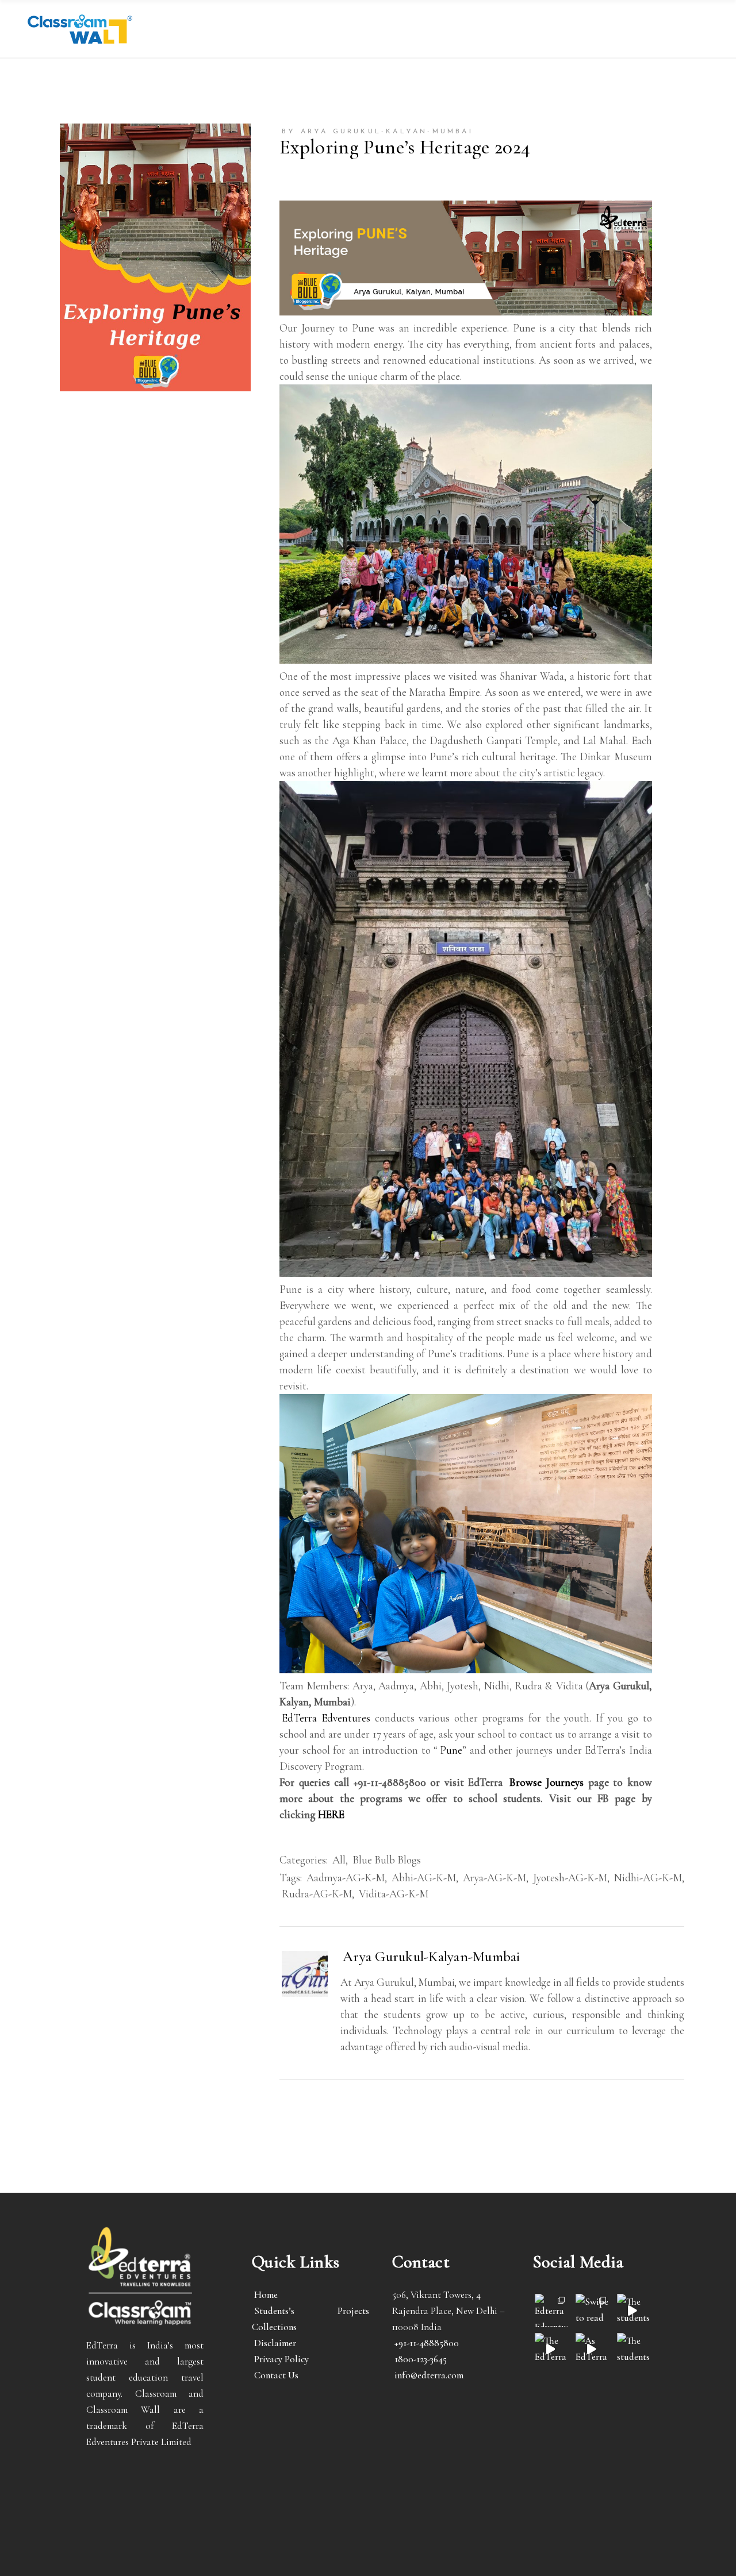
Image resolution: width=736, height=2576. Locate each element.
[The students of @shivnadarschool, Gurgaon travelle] (633, 2349)
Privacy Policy (281, 2359)
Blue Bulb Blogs (387, 1860)
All (339, 1860)
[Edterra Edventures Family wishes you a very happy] (551, 2310)
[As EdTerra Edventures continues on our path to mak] (592, 2349)
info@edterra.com (429, 2375)
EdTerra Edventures (326, 1718)
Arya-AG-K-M (494, 1878)
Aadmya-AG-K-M (346, 1878)
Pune (451, 1750)
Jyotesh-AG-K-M (570, 1878)
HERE (331, 1814)
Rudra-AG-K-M (317, 1894)
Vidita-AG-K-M (394, 1894)
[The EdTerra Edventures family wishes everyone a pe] (551, 2349)
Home (266, 2295)
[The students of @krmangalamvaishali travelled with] (633, 2310)
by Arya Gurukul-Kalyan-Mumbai (377, 132)
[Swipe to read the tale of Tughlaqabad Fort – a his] (592, 2310)
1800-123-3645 (421, 2359)
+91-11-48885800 (427, 2343)
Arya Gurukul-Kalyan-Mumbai (432, 1957)
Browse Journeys (547, 1782)
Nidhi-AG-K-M (648, 1878)
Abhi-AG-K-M (424, 1878)
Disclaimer (275, 2343)
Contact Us (276, 2375)
